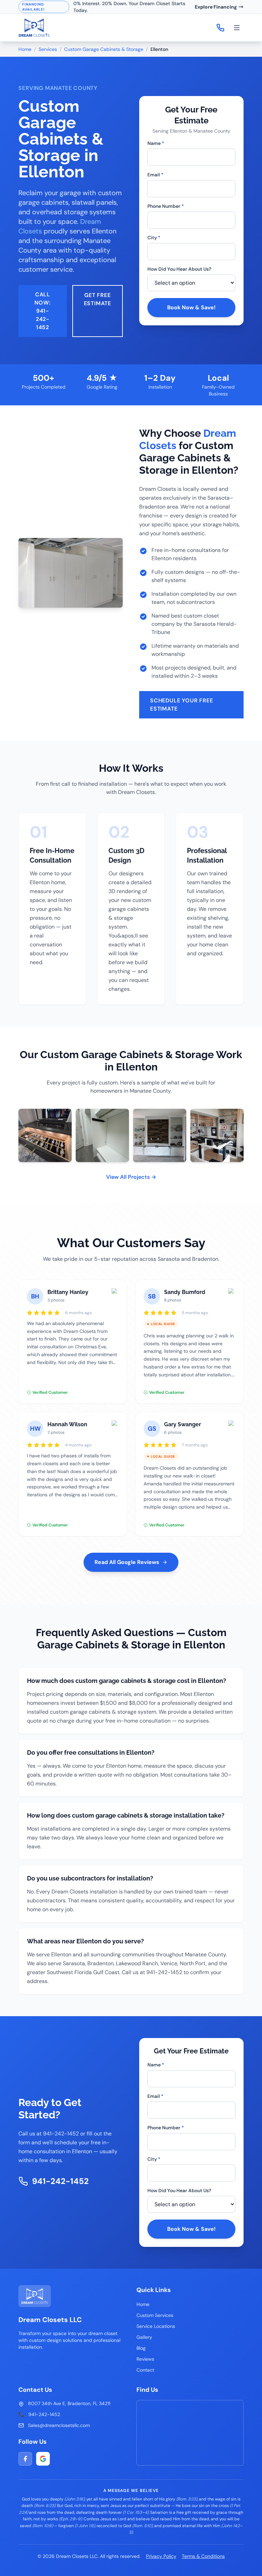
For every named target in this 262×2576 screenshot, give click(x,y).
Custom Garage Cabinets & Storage (104, 49)
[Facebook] (25, 2459)
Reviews (145, 2359)
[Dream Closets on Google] (43, 2459)
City (154, 238)
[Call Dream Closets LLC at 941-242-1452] (220, 28)
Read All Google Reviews (127, 1562)
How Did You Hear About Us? (179, 269)
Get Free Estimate (98, 299)
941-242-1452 (60, 2181)
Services (48, 49)
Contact (145, 2370)
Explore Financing (216, 7)
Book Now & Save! (191, 307)
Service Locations (156, 2326)
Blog (141, 2348)
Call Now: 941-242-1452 (42, 311)
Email (155, 175)
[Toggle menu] (237, 28)
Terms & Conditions (203, 2556)
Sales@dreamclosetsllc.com (59, 2425)
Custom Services (155, 2315)
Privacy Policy (161, 2556)
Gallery (144, 2337)
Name (156, 143)
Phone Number (166, 206)
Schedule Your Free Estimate (181, 705)
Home (25, 49)
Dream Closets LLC (50, 2320)
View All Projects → (131, 1177)
